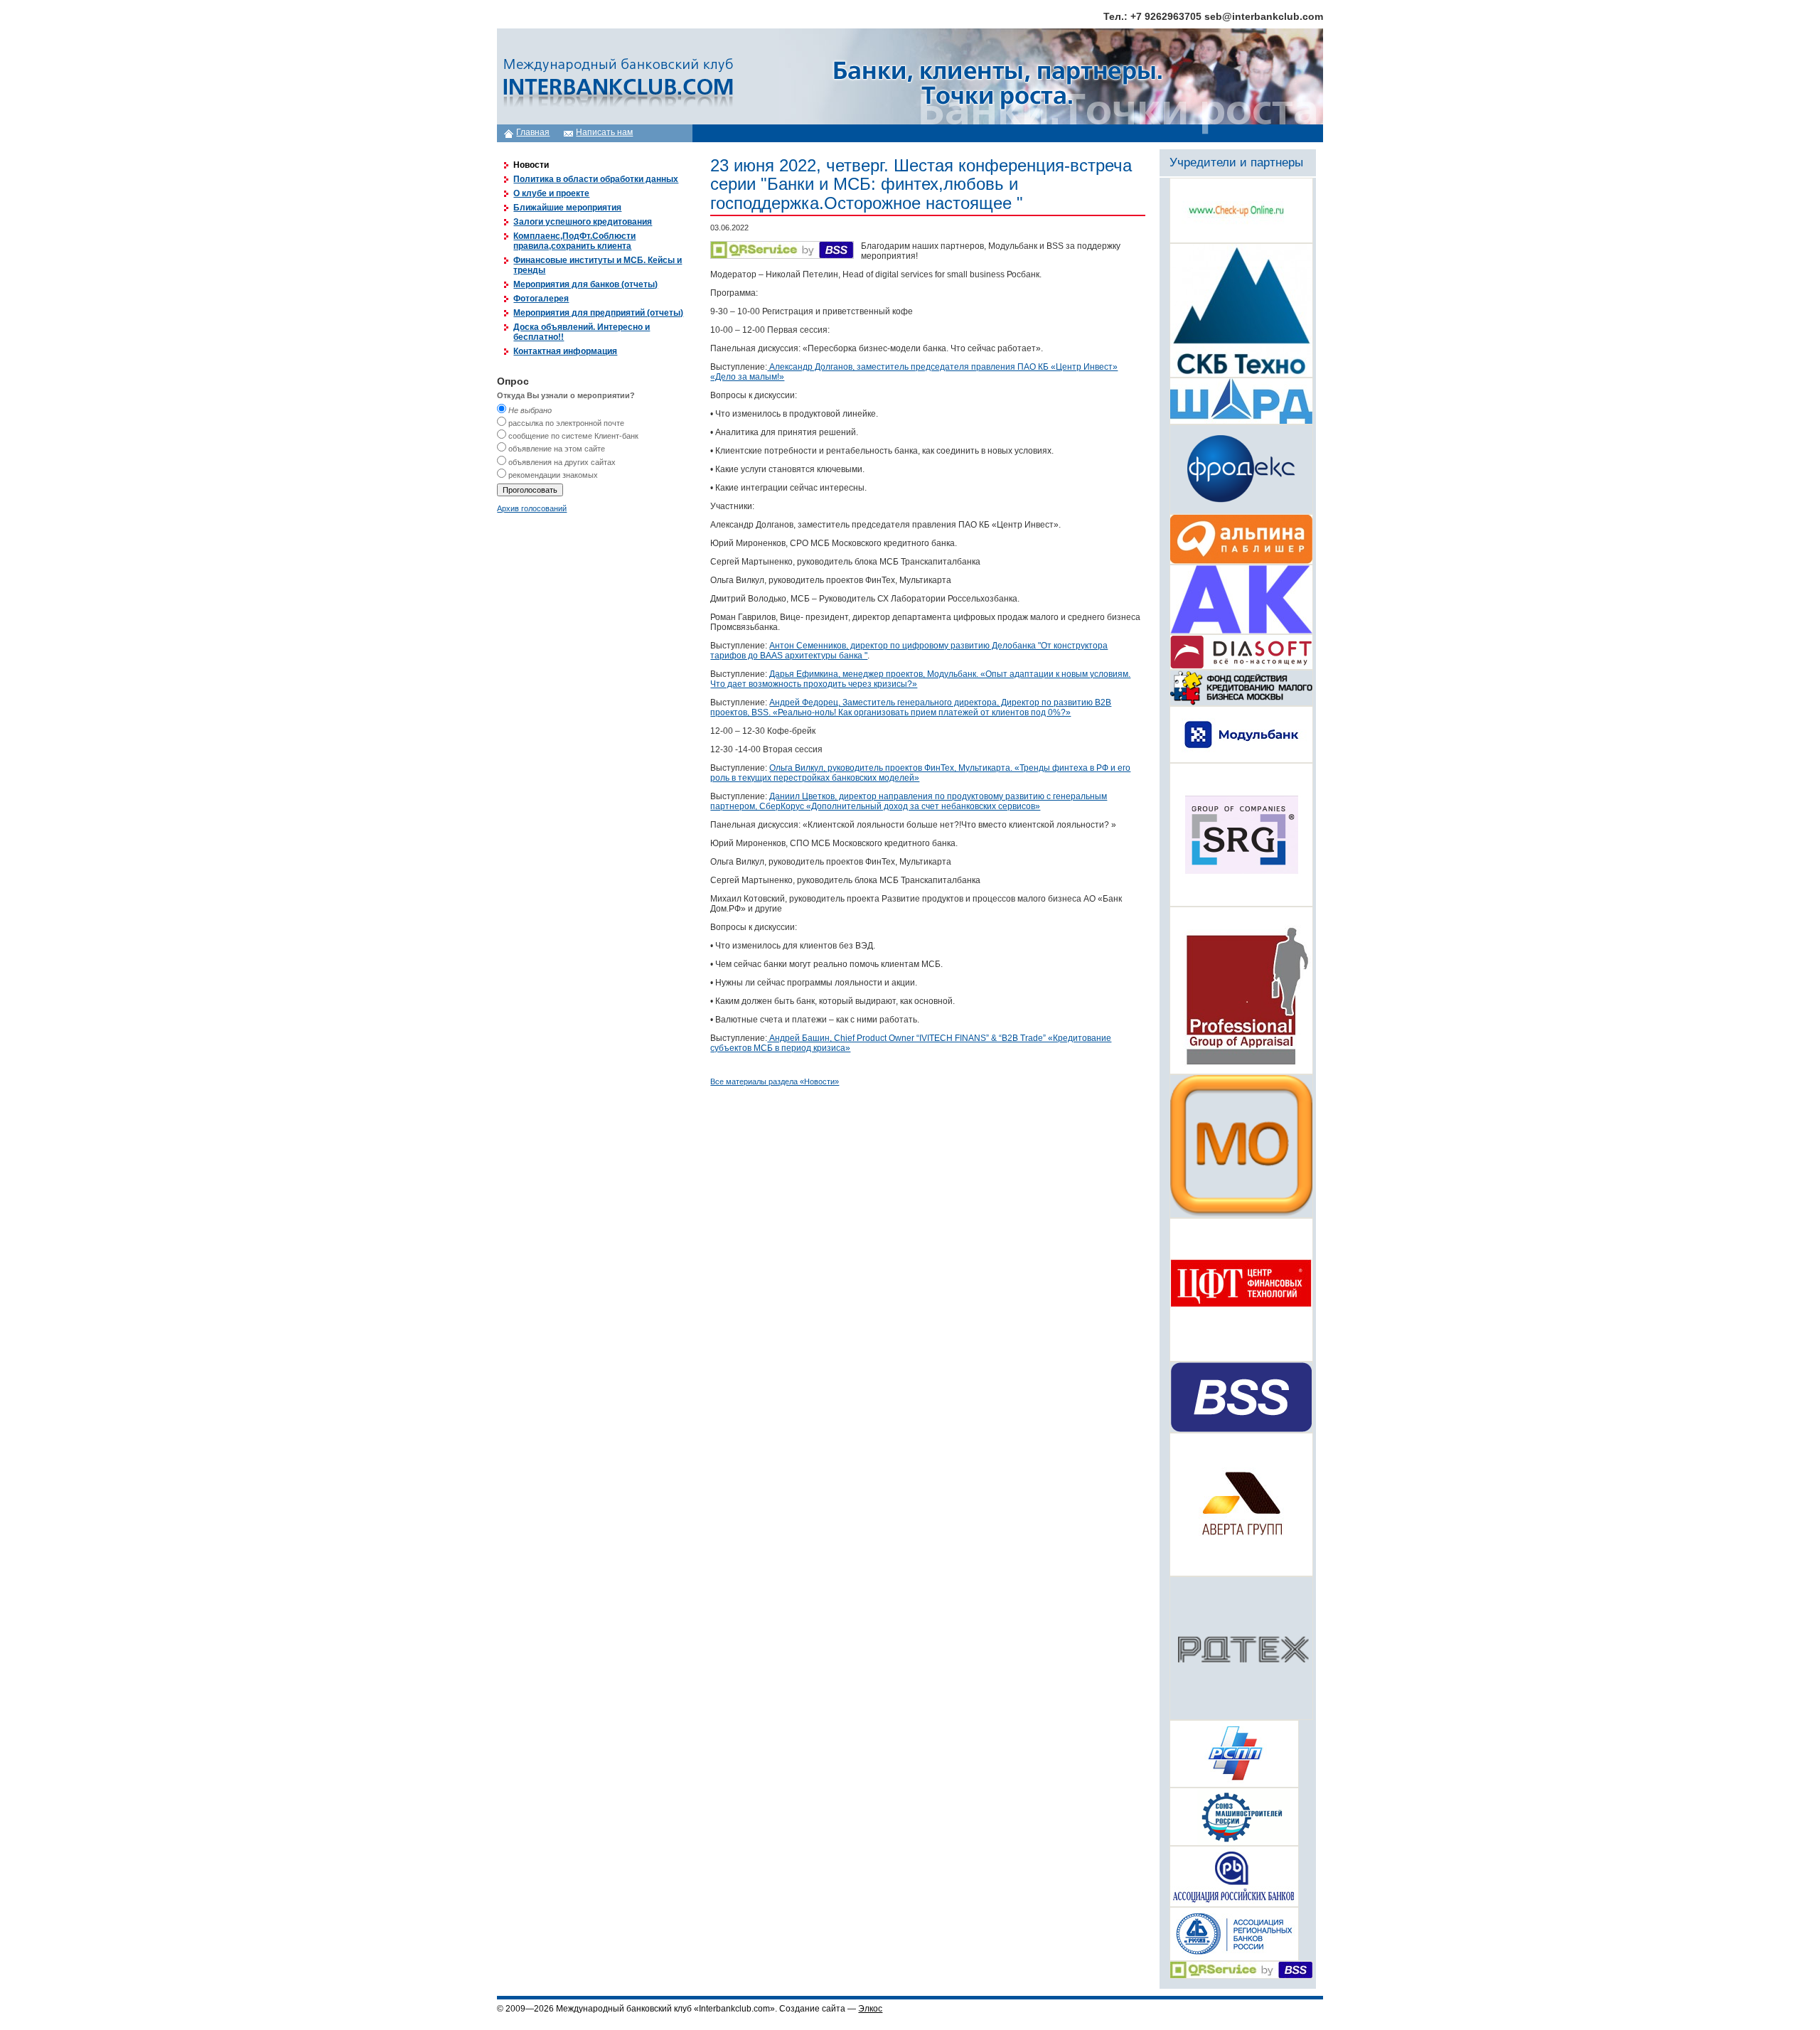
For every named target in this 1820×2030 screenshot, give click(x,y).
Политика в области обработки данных (596, 179)
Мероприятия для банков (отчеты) (585, 284)
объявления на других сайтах (562, 462)
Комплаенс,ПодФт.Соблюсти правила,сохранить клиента (574, 241)
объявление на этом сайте (557, 449)
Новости (531, 165)
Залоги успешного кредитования (583, 222)
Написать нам (604, 132)
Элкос (870, 2009)
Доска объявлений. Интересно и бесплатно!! (582, 332)
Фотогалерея (541, 299)
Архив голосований (532, 508)
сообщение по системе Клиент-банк (573, 436)
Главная (533, 132)
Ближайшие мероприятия (567, 208)
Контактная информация (565, 351)
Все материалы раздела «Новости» (775, 1081)
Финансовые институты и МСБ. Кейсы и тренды (598, 265)
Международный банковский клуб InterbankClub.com (616, 76)
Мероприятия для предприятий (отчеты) (598, 313)
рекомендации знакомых (553, 475)
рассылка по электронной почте (566, 423)
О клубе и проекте (551, 193)
